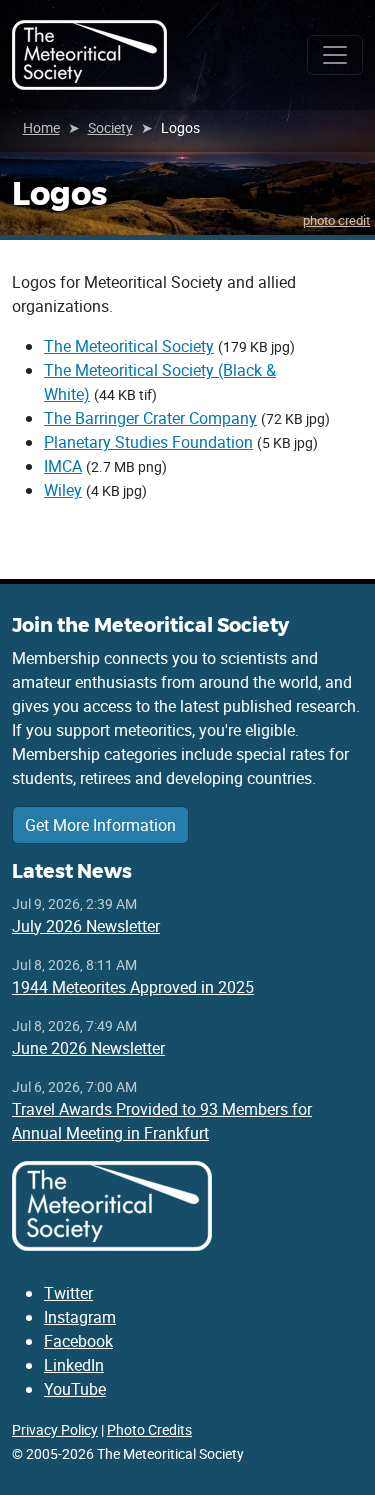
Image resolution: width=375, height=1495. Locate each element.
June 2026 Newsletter (88, 1048)
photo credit (336, 220)
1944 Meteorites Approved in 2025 (133, 987)
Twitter (68, 1293)
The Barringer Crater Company (150, 418)
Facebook (78, 1341)
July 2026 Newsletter (86, 926)
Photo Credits (149, 1429)
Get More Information (100, 825)
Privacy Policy (55, 1429)
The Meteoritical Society (129, 346)
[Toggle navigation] (335, 55)
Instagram (80, 1317)
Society (110, 127)
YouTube (75, 1389)
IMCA (63, 466)
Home (41, 127)
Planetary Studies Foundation (148, 442)
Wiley (63, 490)
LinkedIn (74, 1365)
